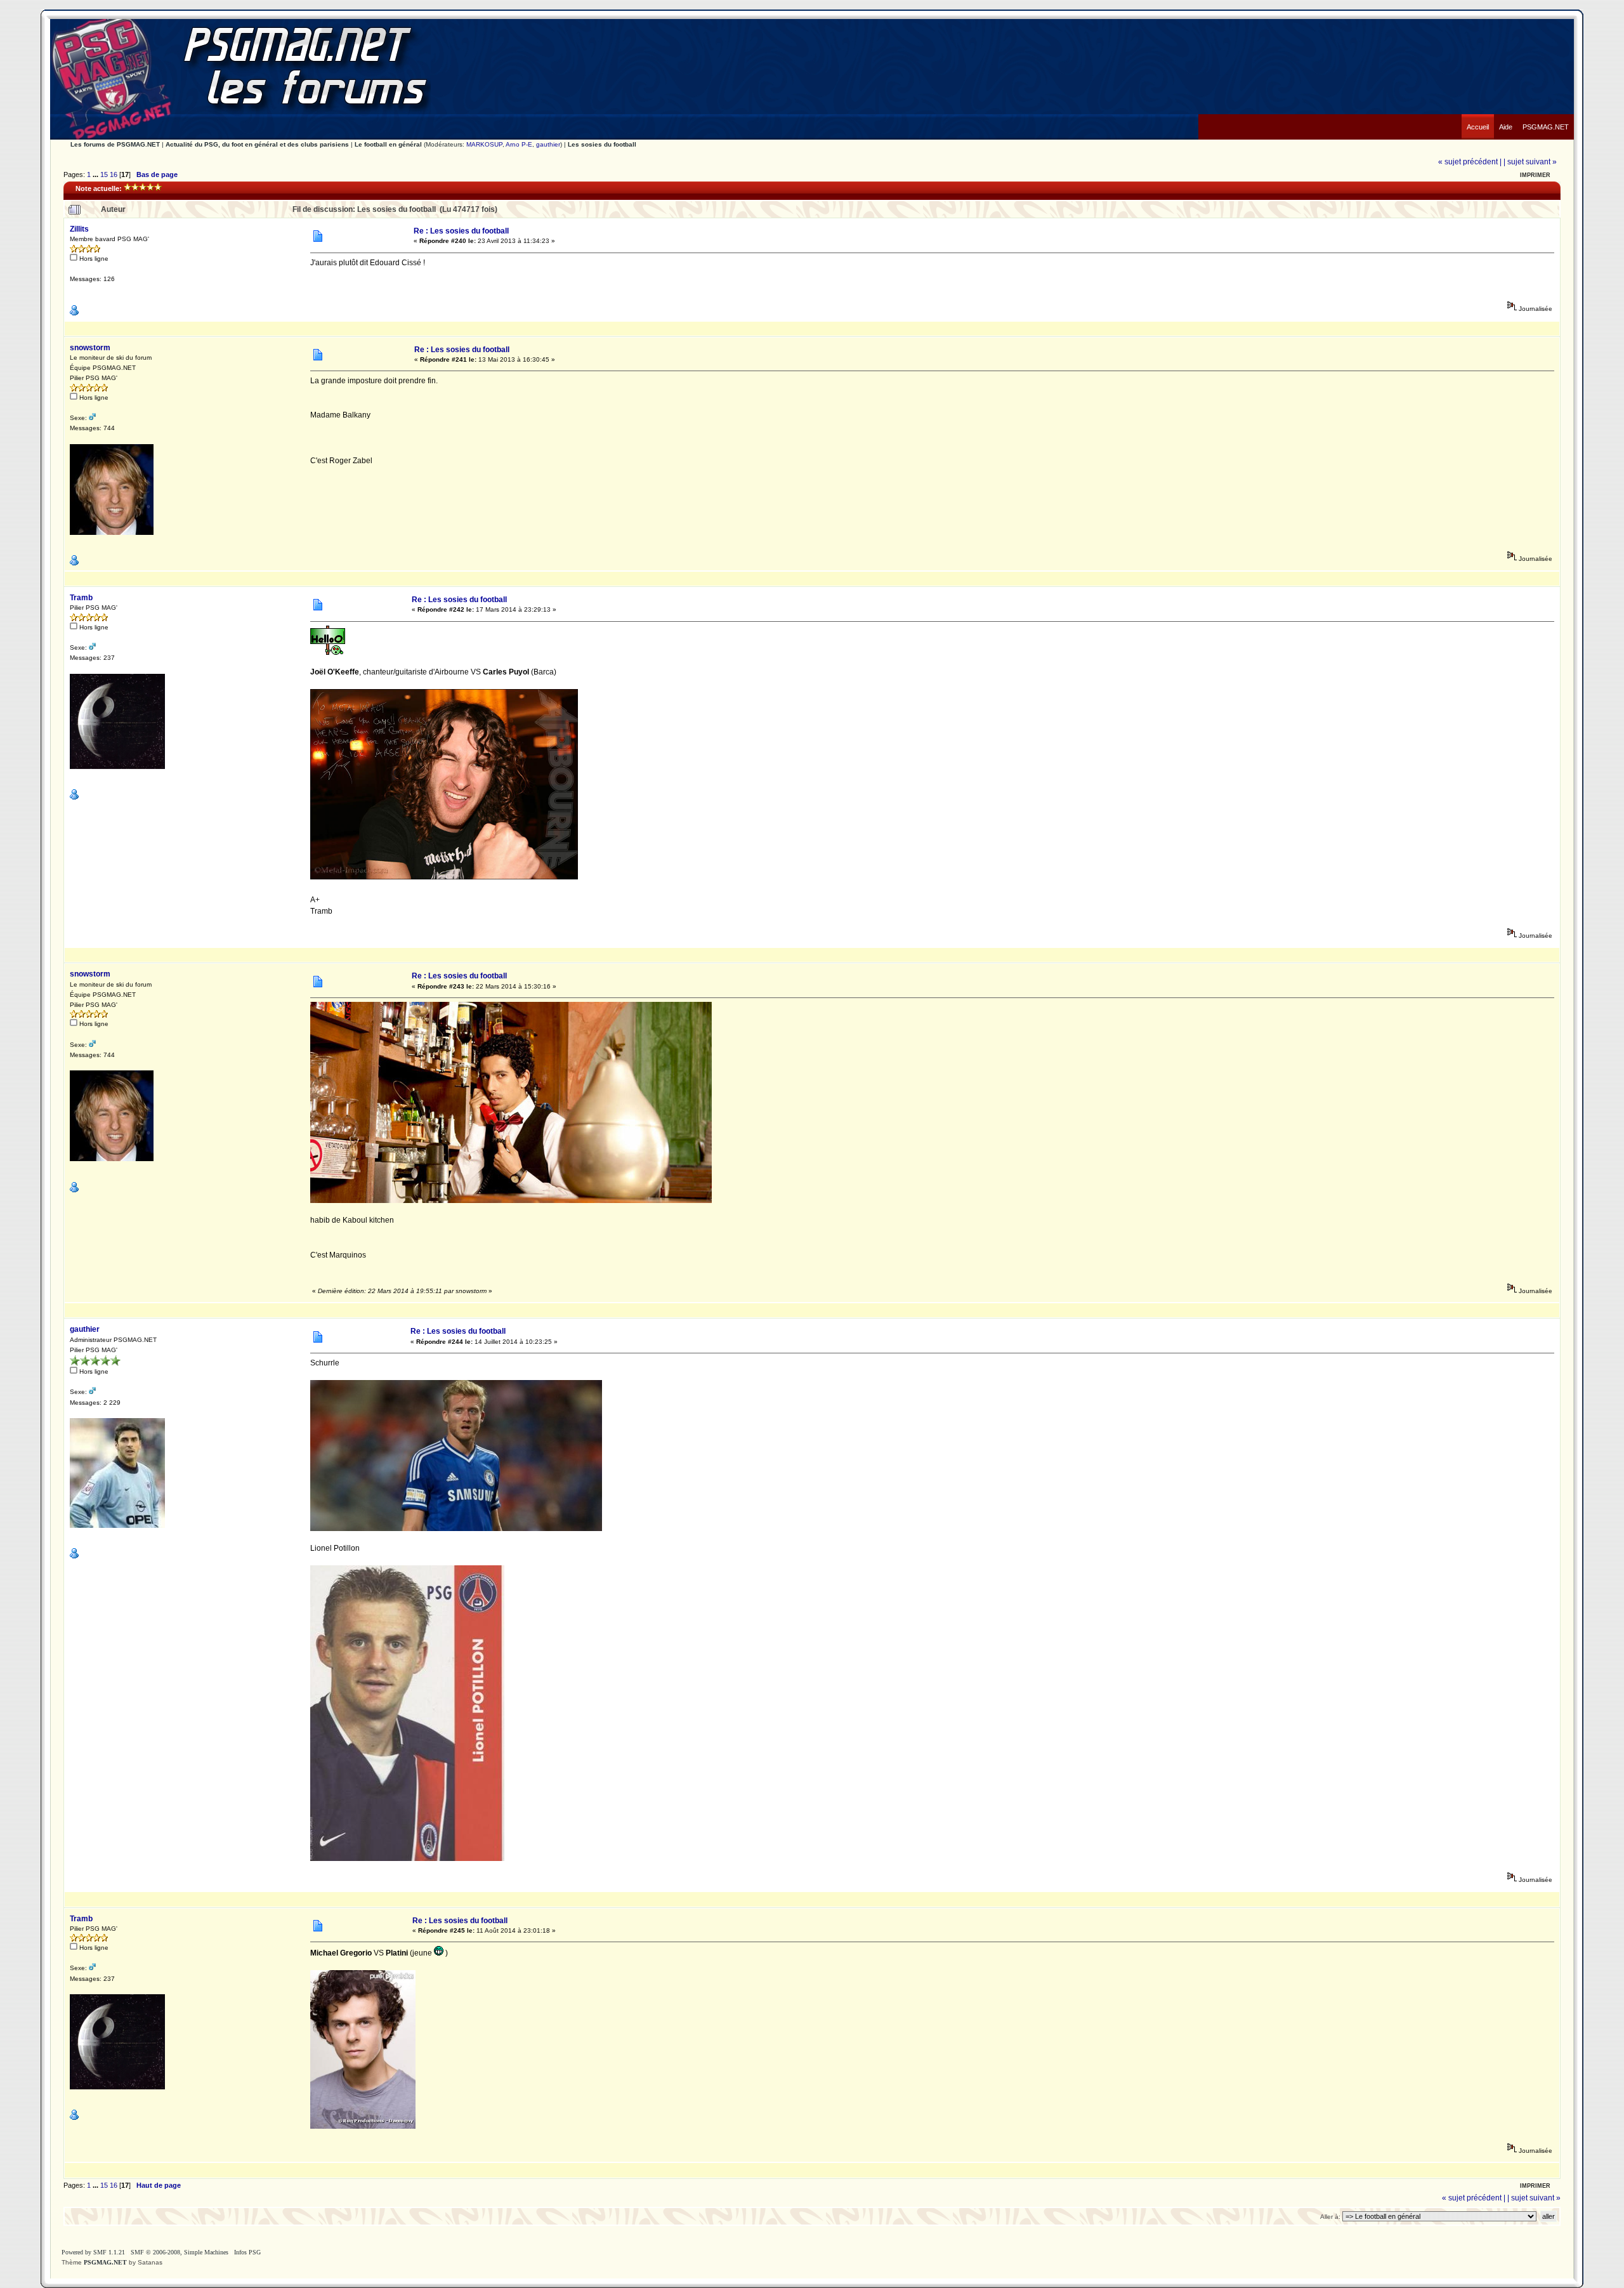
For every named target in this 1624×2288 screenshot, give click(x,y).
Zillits (79, 229)
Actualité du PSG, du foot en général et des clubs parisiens (257, 144)
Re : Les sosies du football (461, 231)
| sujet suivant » (1530, 162)
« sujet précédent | (1470, 162)
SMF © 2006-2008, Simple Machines (180, 2252)
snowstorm (90, 348)
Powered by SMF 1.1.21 (93, 2252)
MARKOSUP (484, 144)
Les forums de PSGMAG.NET (115, 144)
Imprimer (1535, 175)
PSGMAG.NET (105, 2262)
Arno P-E (519, 144)
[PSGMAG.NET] (1546, 117)
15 (104, 174)
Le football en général (388, 144)
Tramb (81, 598)
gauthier (548, 144)
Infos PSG (247, 2252)
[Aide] (1506, 117)
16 (114, 174)
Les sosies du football (602, 144)
